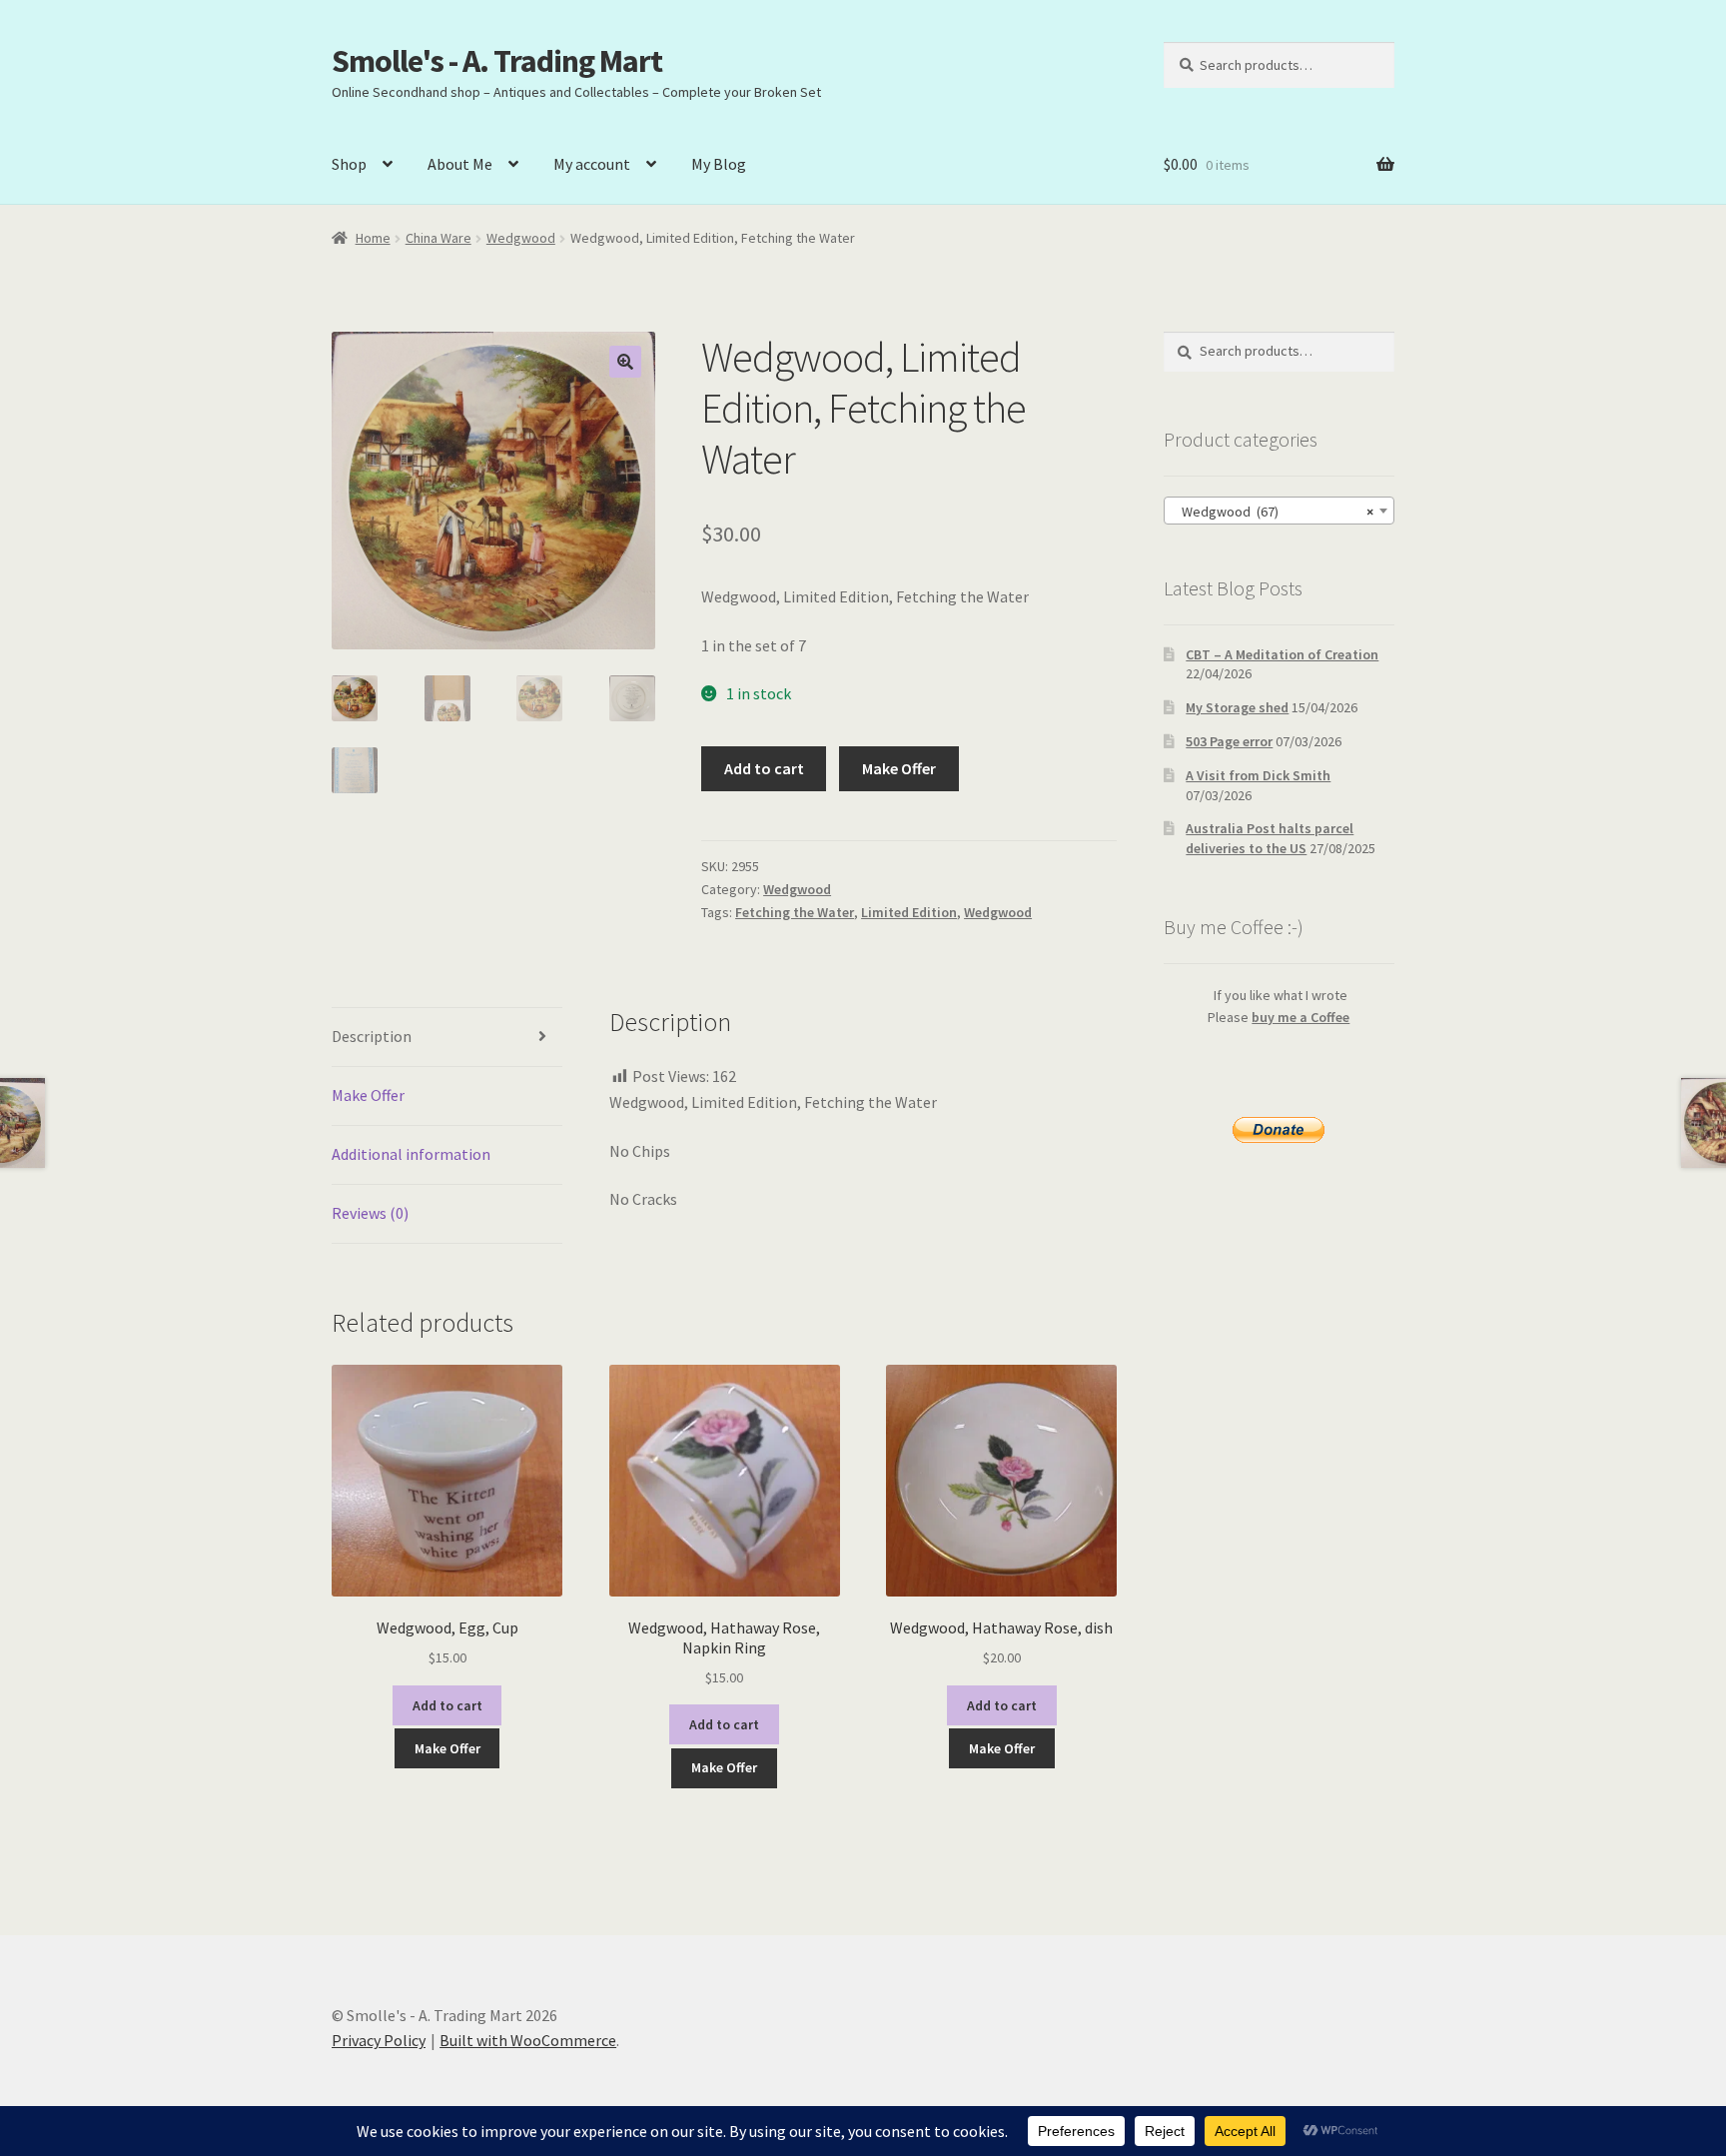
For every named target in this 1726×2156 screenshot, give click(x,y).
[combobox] (1279, 511)
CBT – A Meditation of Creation (1282, 654)
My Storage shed (1237, 707)
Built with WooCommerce (528, 2040)
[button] (625, 362)
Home (373, 238)
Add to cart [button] (447, 1705)
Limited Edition (909, 912)
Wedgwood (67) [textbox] (1273, 512)
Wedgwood (521, 238)
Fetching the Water (795, 912)
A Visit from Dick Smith (1258, 775)
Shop (349, 164)
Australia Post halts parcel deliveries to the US (1270, 838)
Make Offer (899, 768)
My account (592, 164)
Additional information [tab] (411, 1154)
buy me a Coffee (1300, 1017)
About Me (460, 164)
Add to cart (764, 768)
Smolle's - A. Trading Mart (497, 61)
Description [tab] (372, 1036)
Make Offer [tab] (368, 1095)
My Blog (719, 164)
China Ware (438, 238)
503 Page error (1229, 741)
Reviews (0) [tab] (370, 1213)
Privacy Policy (379, 2040)
